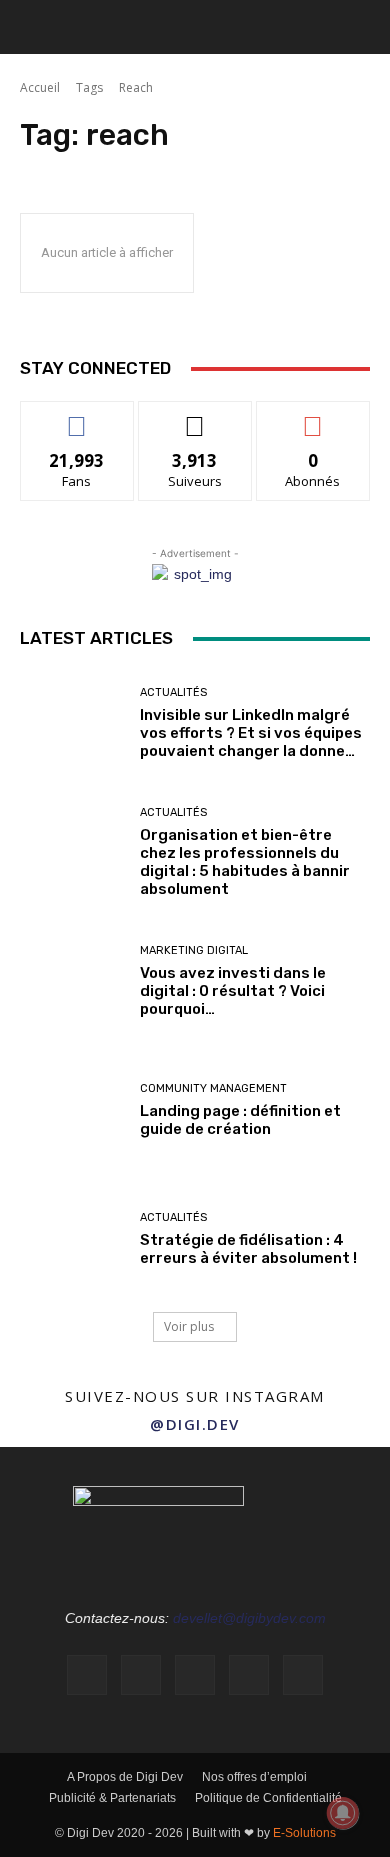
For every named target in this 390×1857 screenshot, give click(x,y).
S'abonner (313, 416)
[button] (34, 27)
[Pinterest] (249, 1675)
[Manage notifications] (343, 1813)
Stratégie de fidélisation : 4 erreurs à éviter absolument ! (248, 1249)
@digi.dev (195, 1424)
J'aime (77, 416)
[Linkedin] (195, 1675)
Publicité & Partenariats (112, 1798)
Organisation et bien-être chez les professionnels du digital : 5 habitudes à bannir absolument (245, 862)
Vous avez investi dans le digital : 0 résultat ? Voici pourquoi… (233, 991)
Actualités (173, 692)
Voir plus (189, 1326)
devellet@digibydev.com (249, 1618)
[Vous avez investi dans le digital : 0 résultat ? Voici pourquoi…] (72, 981)
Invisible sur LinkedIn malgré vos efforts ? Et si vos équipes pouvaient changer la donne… (251, 733)
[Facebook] (87, 1675)
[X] (303, 1675)
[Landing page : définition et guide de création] (72, 1110)
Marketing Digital (194, 950)
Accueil (40, 87)
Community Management (213, 1088)
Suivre (195, 416)
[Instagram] (141, 1675)
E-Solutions (304, 1833)
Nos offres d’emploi (254, 1777)
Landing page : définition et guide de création (240, 1120)
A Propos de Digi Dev (125, 1777)
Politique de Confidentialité (268, 1798)
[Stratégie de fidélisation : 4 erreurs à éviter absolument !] (72, 1239)
